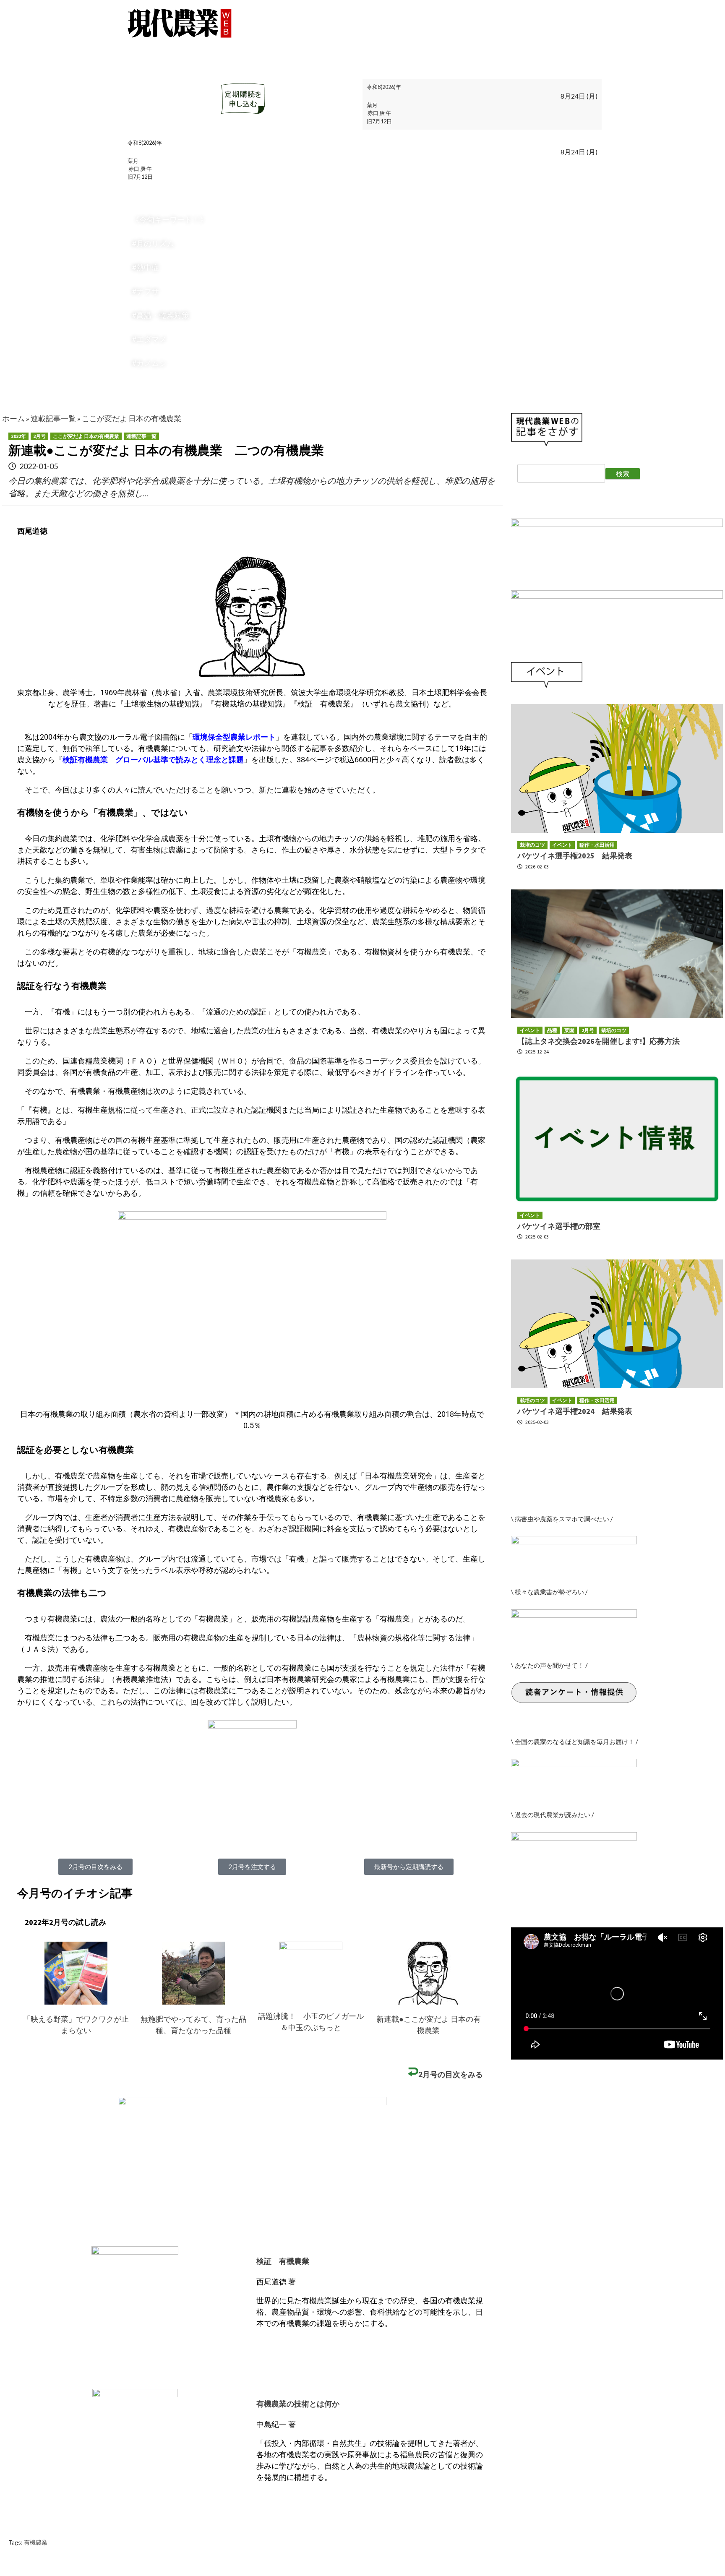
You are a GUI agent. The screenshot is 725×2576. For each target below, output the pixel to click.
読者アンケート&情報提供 (177, 59)
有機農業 (36, 2542)
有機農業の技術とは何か (298, 2404)
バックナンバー (368, 45)
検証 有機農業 (283, 2261)
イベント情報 (309, 45)
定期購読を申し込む (509, 45)
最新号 (144, 45)
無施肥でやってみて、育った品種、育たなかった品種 (193, 2025)
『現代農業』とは (435, 45)
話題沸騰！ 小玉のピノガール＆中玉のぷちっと (311, 2022)
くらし (265, 45)
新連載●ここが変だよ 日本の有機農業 (429, 2025)
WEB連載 (181, 45)
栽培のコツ (225, 45)
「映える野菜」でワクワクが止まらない (76, 2025)
